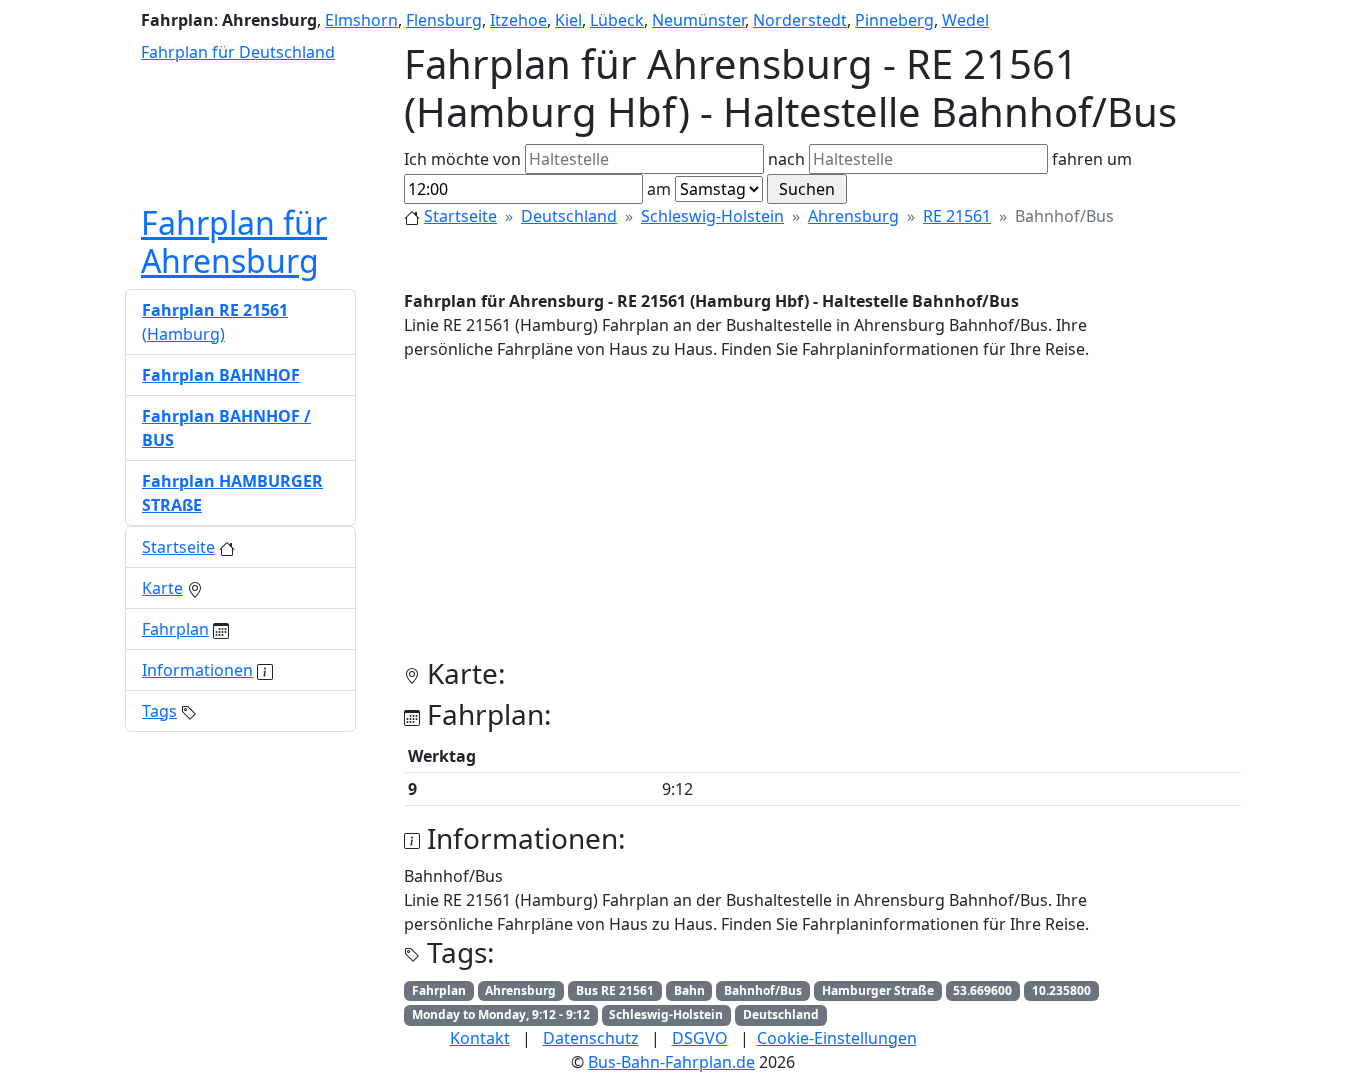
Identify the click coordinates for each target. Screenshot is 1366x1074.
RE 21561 (957, 216)
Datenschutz (591, 1038)
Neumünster (698, 20)
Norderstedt (800, 20)
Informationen (197, 670)
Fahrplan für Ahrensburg (234, 241)
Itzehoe (518, 20)
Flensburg (444, 20)
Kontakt (480, 1038)
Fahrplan (175, 629)
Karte (162, 588)
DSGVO (700, 1038)
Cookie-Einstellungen (837, 1038)
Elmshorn (361, 20)
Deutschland (569, 216)
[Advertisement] (822, 517)
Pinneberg (894, 20)
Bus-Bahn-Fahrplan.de (671, 1062)
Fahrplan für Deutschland (238, 52)
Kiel (568, 20)
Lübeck (617, 20)
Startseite (460, 216)
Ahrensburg (853, 216)
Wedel (965, 20)
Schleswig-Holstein (712, 216)
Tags (159, 711)
